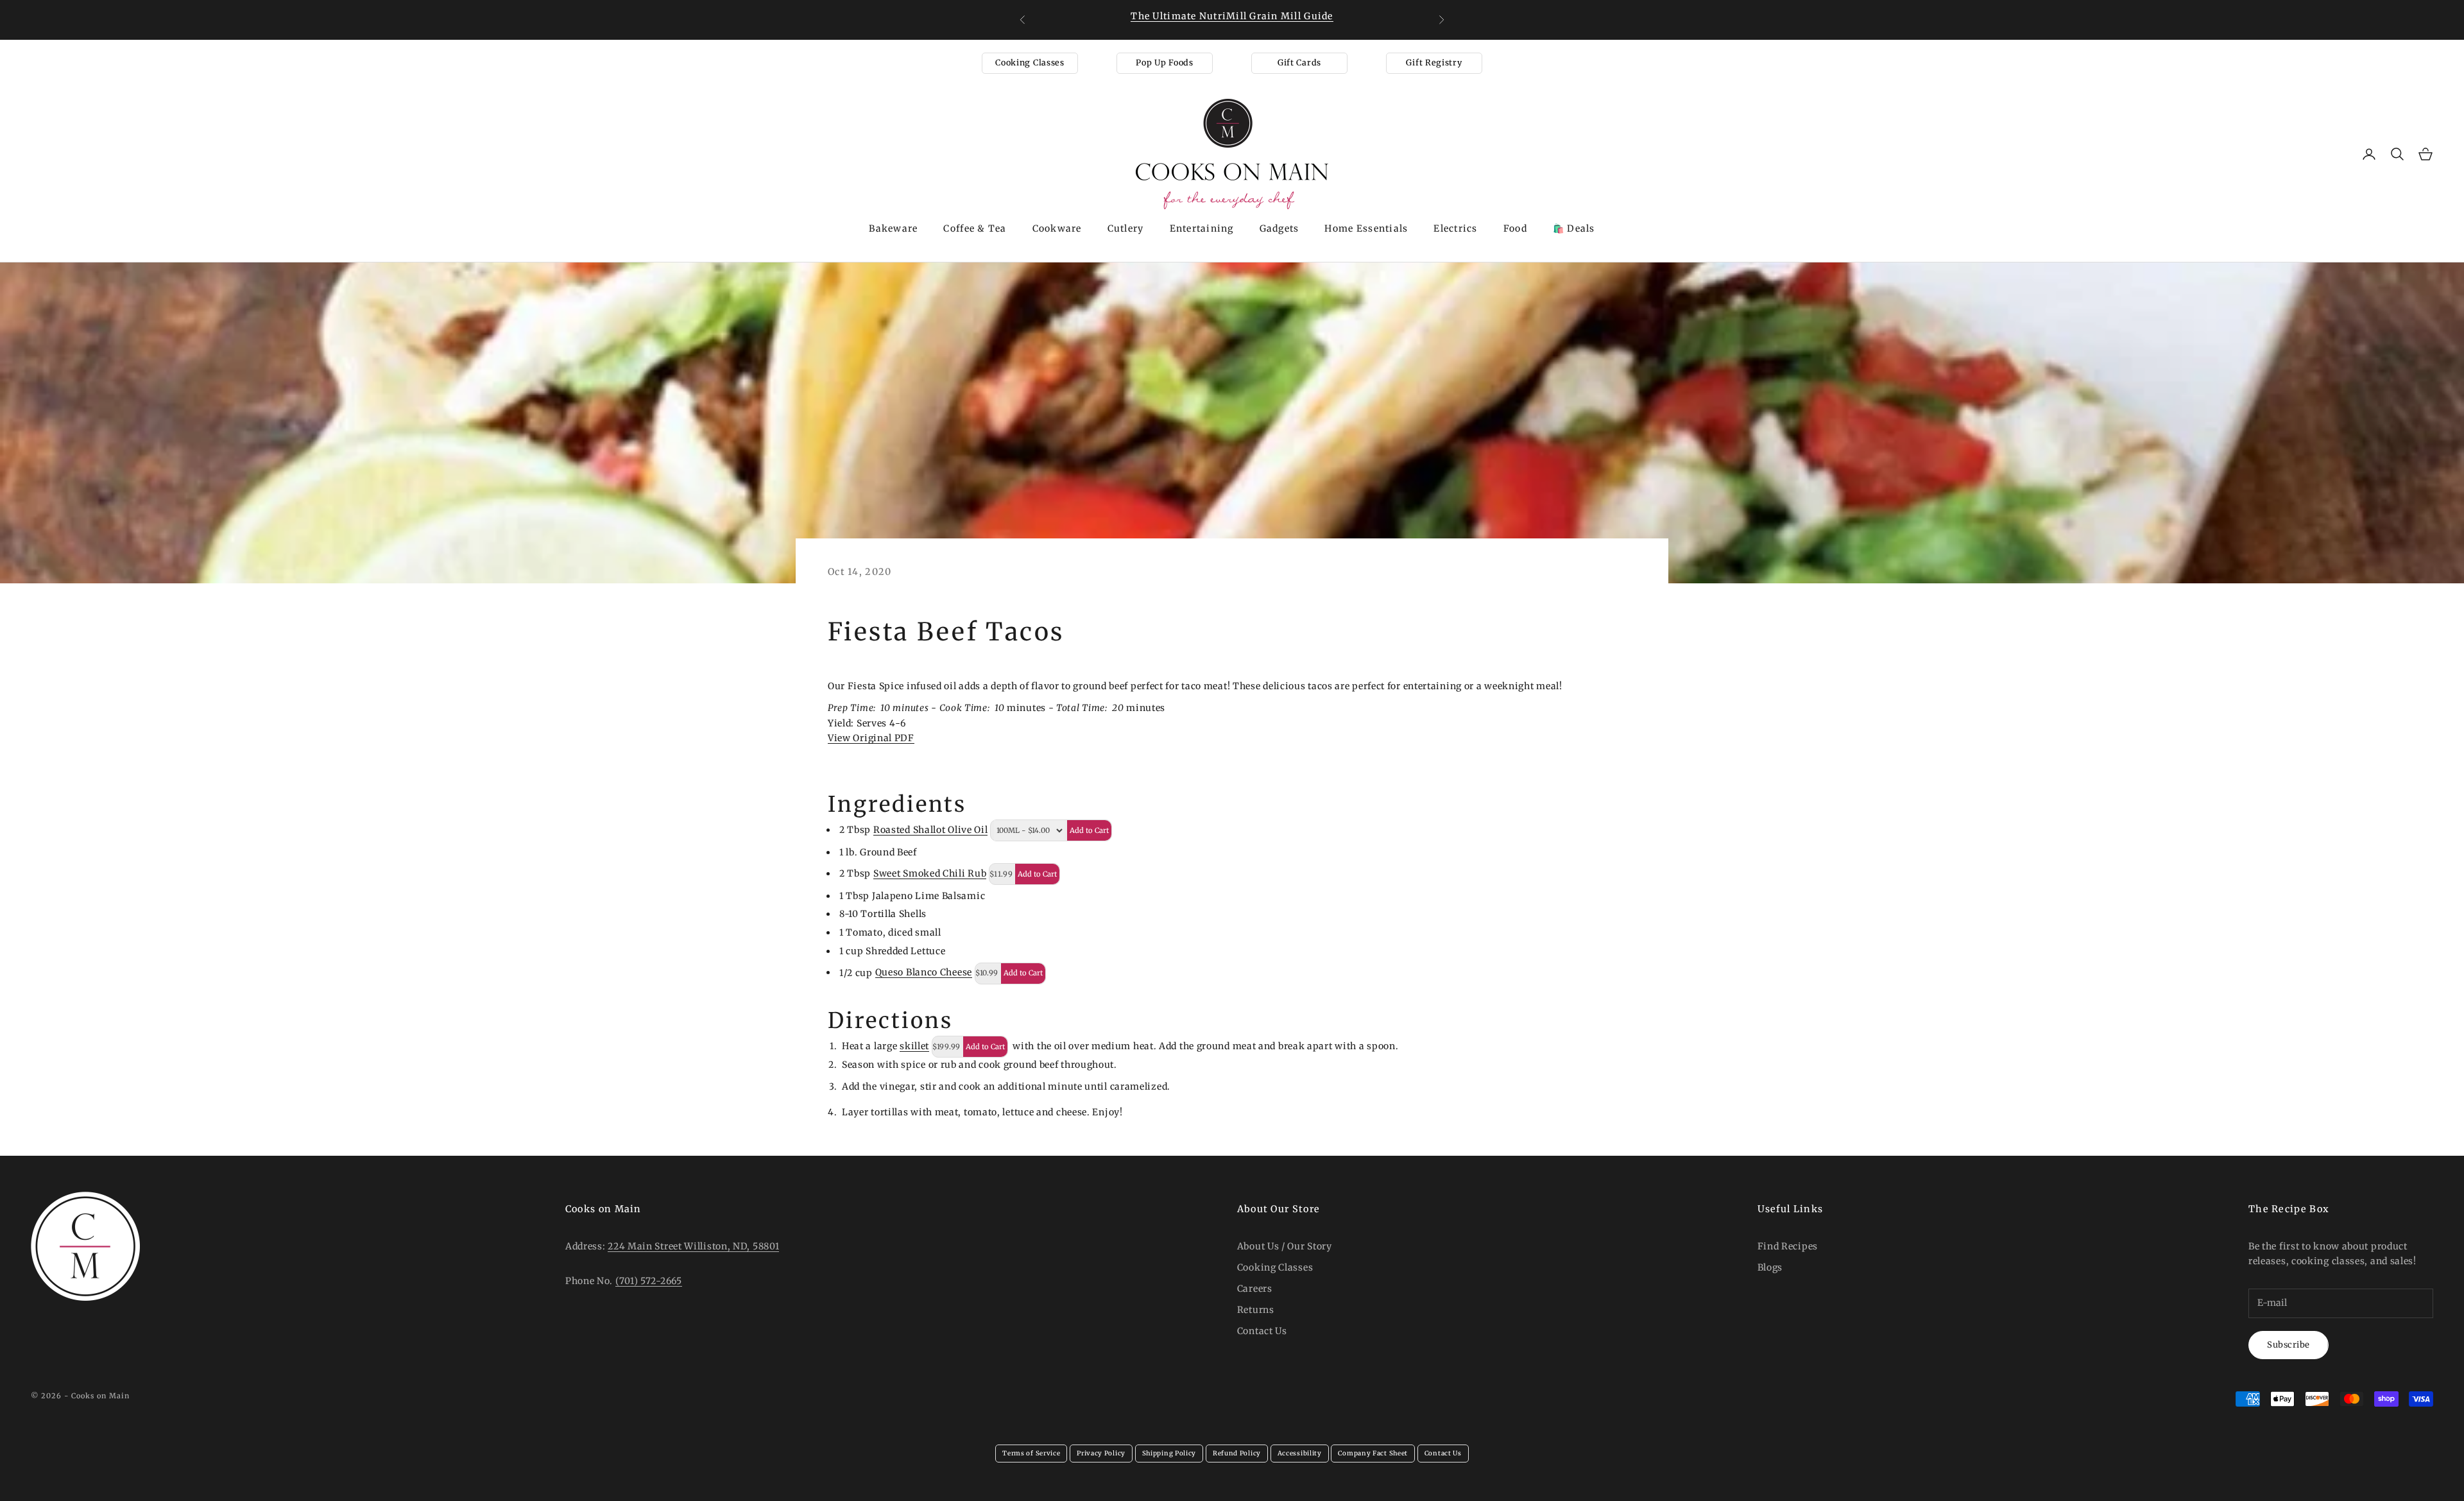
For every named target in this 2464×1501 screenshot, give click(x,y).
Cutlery (1126, 228)
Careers (1255, 1289)
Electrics (1455, 228)
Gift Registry (1434, 63)
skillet (914, 1046)
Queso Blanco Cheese (924, 972)
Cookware (1057, 228)
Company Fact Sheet (1373, 1453)
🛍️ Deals (1574, 228)
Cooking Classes (1030, 63)
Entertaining (1202, 228)
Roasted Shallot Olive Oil (931, 830)
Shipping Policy (1169, 1453)
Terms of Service (1031, 1453)
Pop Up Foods (1164, 63)
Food (1515, 228)
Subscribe (2289, 1345)
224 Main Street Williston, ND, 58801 (693, 1246)
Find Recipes (1788, 1246)
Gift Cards (1299, 63)
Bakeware (893, 228)
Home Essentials (1366, 228)
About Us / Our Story (1285, 1246)
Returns (1256, 1310)
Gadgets (1279, 228)
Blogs (1770, 1267)
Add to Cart (1089, 830)
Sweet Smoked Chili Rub (930, 873)
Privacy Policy (1101, 1453)
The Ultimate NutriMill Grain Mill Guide (1232, 16)
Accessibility (1300, 1453)
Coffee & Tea (975, 228)
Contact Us (1262, 1331)
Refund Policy (1237, 1453)
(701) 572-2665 (649, 1281)
